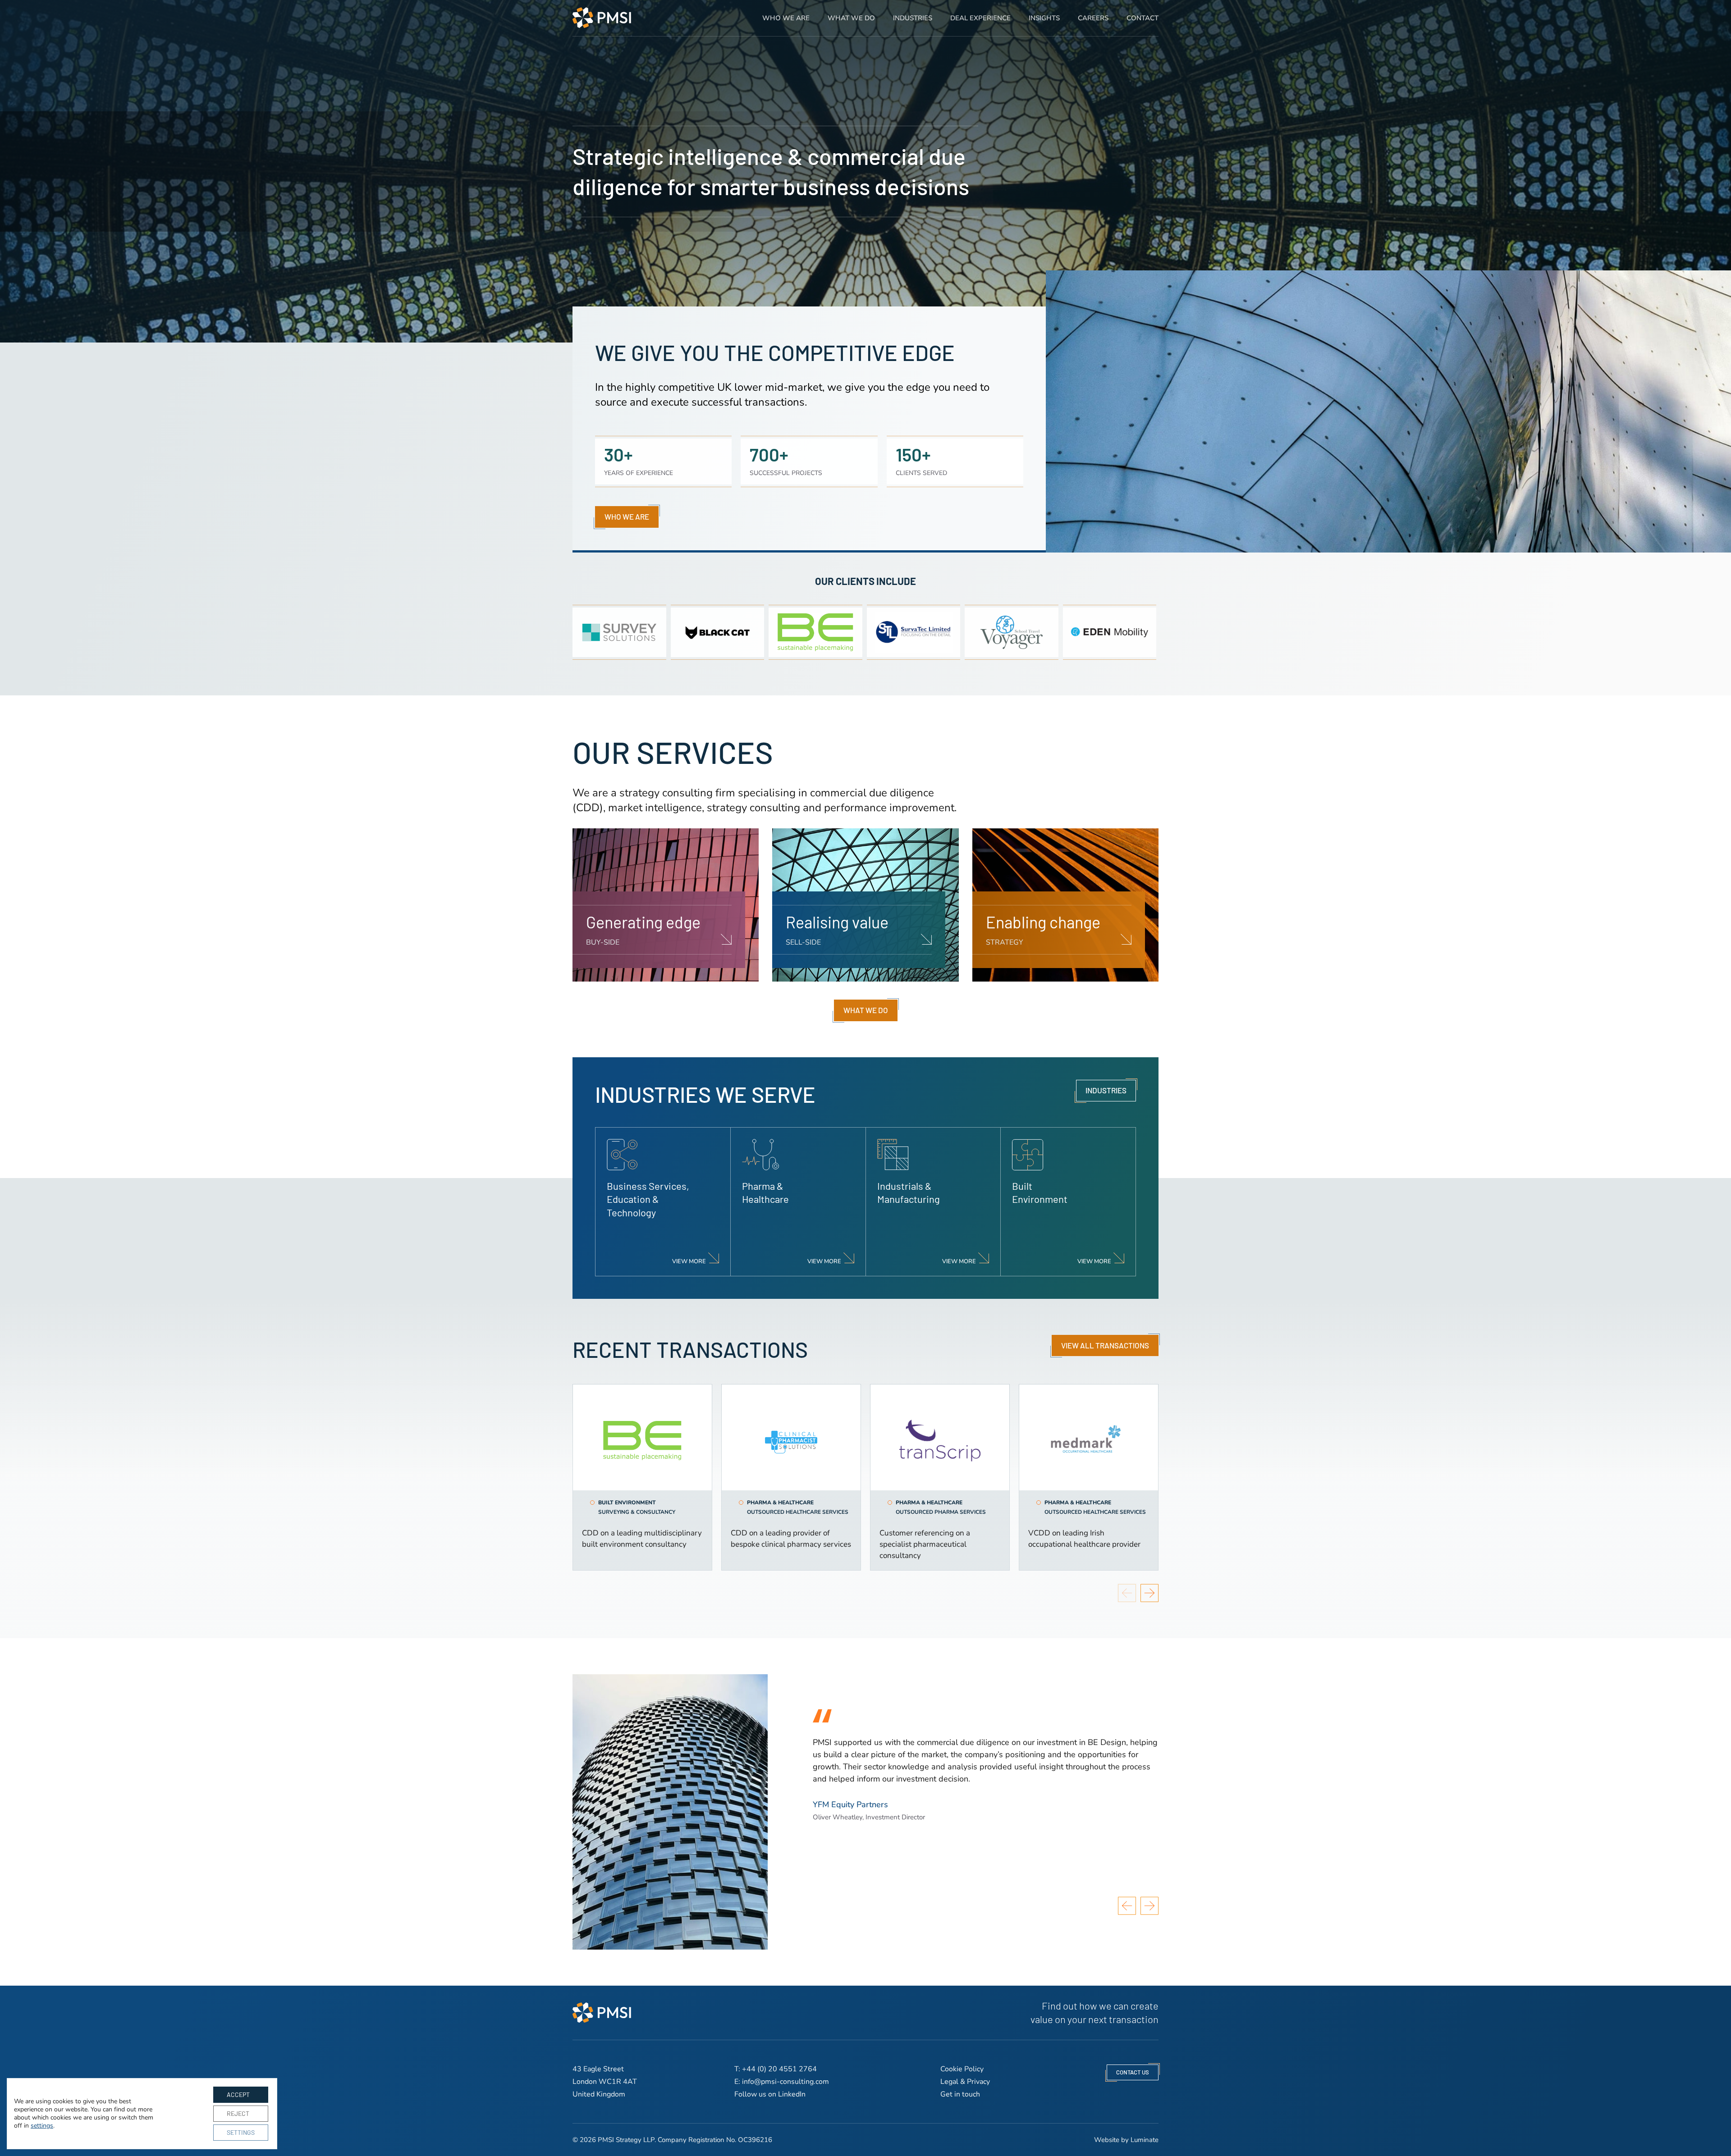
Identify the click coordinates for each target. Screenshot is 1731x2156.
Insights (1044, 18)
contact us (1133, 2072)
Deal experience (980, 18)
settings (42, 2126)
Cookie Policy (962, 2069)
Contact (1143, 18)
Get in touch (960, 2094)
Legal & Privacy (965, 2082)
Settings (241, 2132)
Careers (1093, 18)
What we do (851, 18)
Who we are (786, 18)
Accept (238, 2094)
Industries (913, 18)
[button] (1150, 1593)
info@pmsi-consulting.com (785, 2082)
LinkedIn (792, 2094)
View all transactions (1105, 1345)
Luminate (1145, 2140)
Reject (238, 2113)
